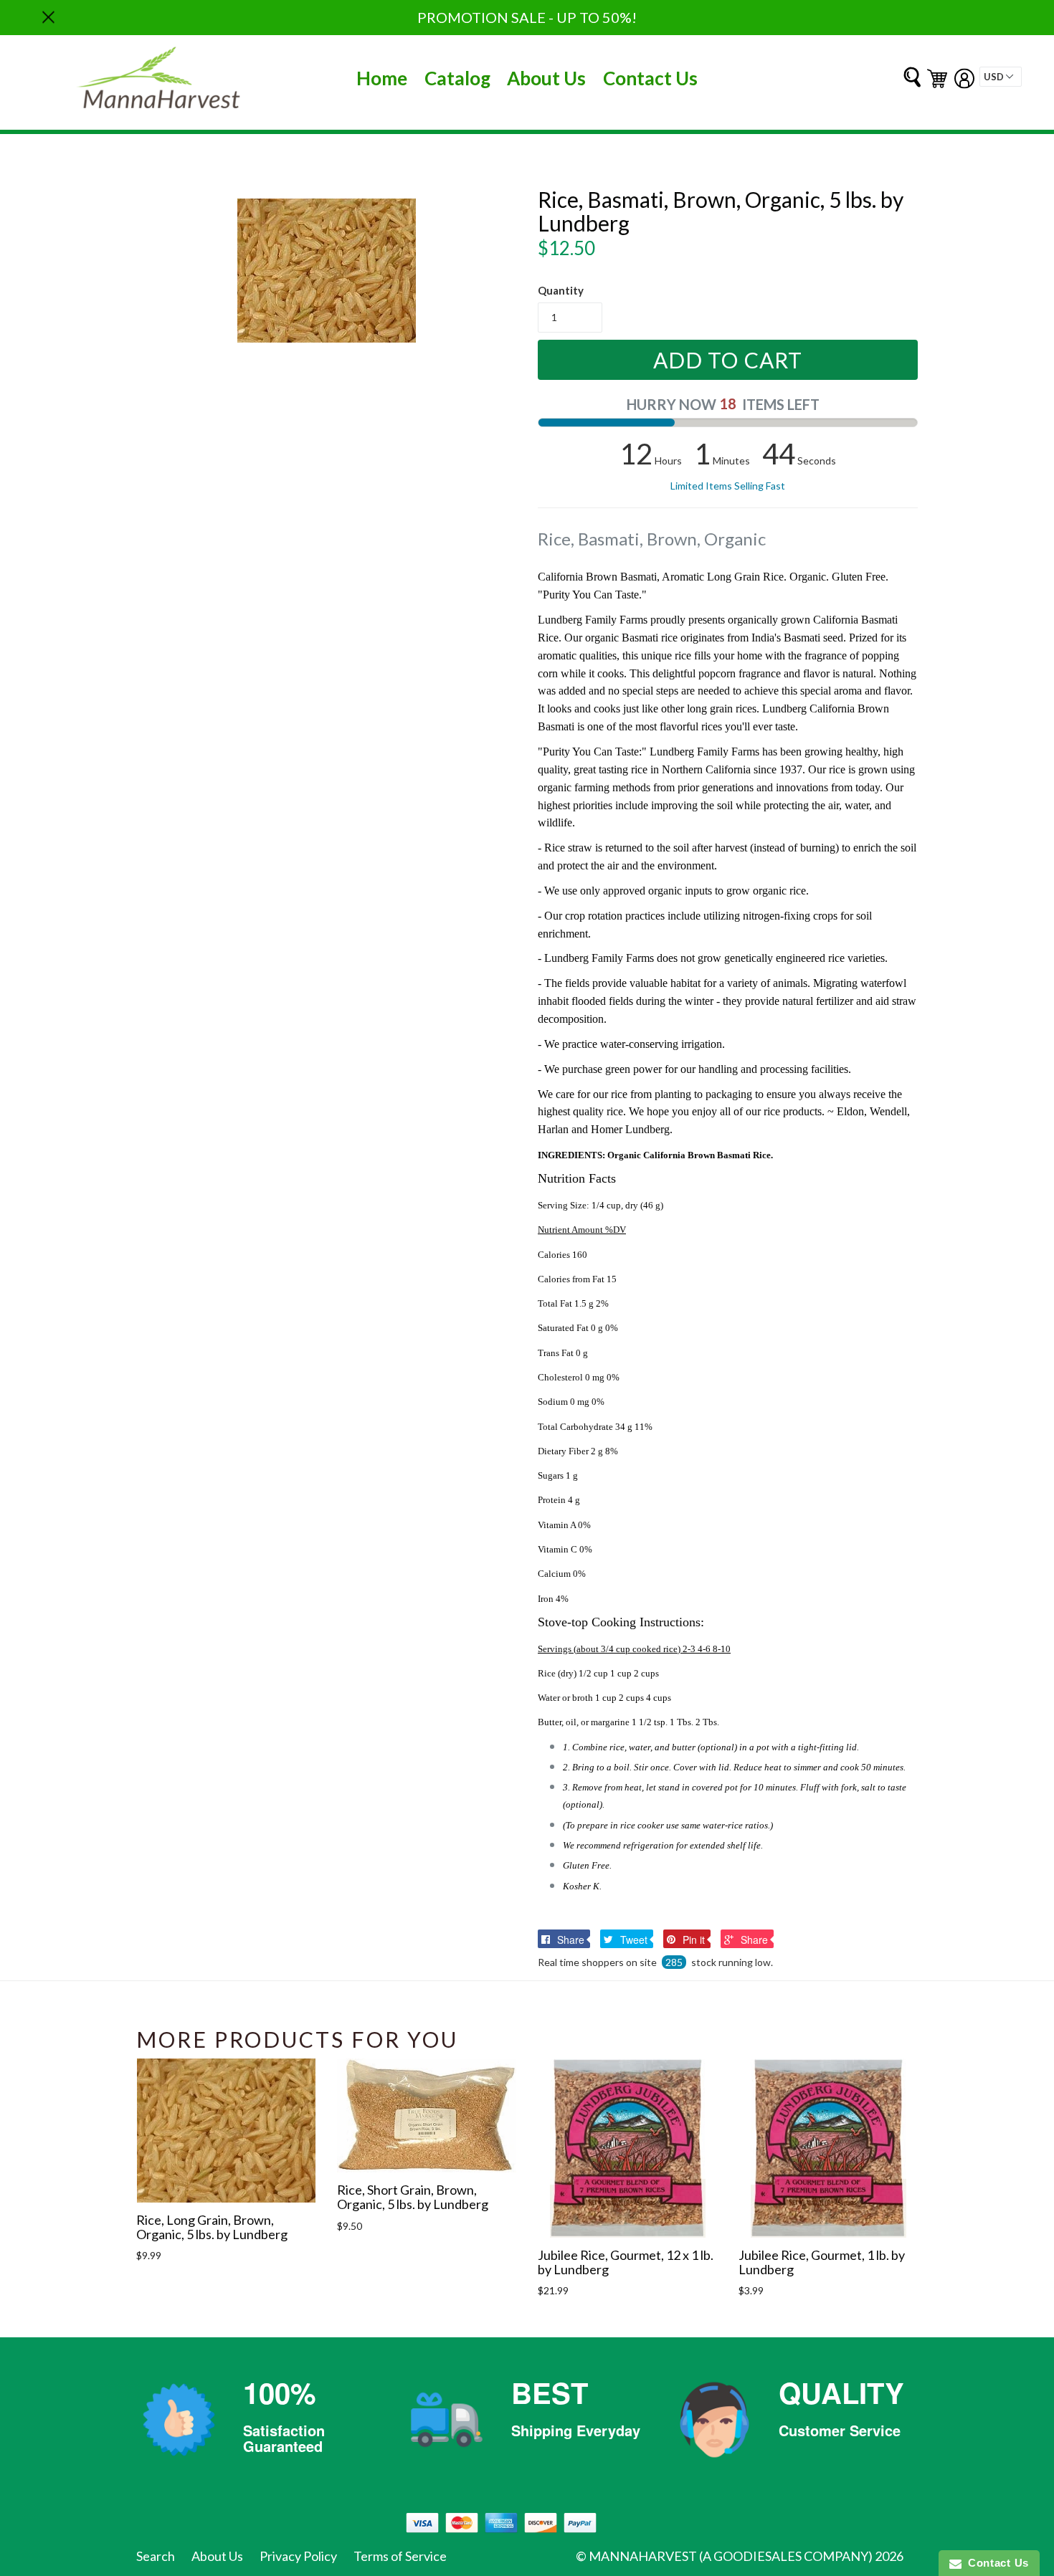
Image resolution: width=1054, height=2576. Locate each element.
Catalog (457, 78)
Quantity (561, 290)
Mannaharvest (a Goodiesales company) (731, 2556)
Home (382, 78)
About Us (546, 78)
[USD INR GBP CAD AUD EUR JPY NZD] (1001, 77)
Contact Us (650, 78)
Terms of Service (400, 2556)
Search (156, 2556)
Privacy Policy (298, 2556)
